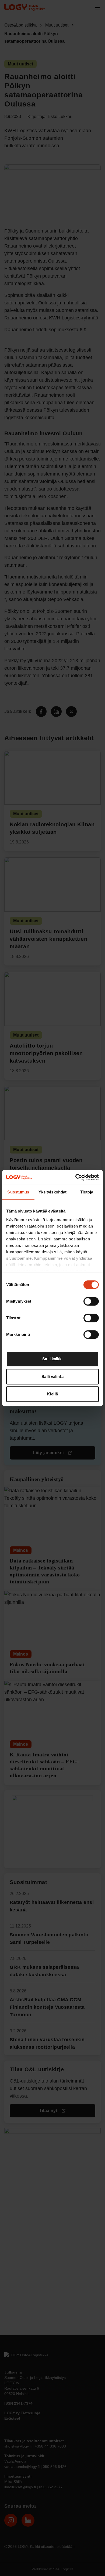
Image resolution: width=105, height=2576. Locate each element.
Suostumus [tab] (18, 1192)
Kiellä (52, 1394)
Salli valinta (52, 1377)
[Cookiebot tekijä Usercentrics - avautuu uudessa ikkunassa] (76, 1177)
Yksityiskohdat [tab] (52, 1192)
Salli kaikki (52, 1359)
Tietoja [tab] (87, 1192)
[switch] (91, 1301)
